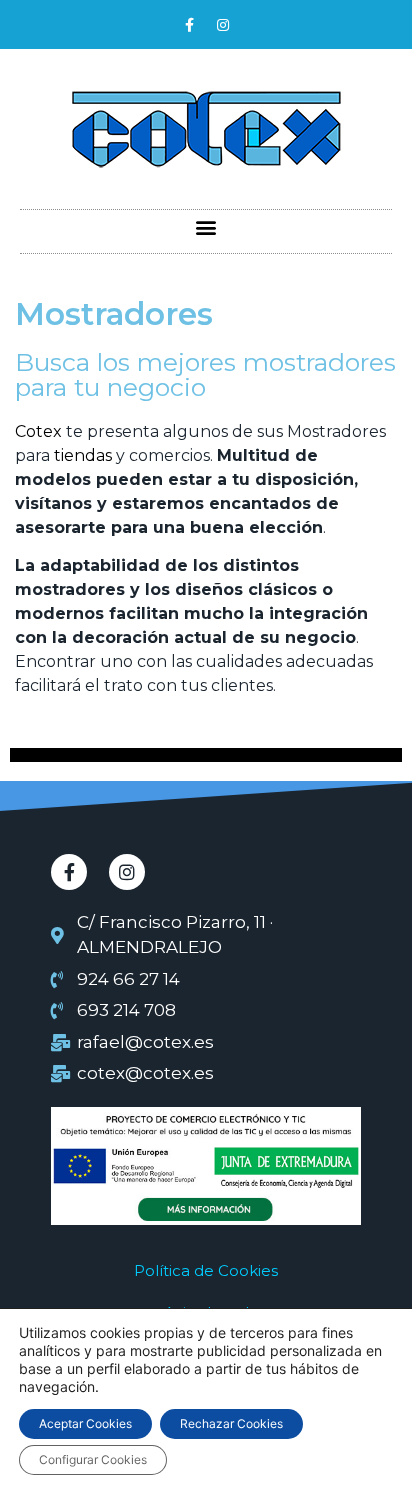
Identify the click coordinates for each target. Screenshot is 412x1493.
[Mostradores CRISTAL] (206, 761)
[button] (206, 226)
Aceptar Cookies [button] (85, 1423)
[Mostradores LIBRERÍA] (206, 751)
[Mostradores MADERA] (206, 749)
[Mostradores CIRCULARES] (206, 757)
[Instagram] (223, 25)
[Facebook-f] (190, 25)
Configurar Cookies (93, 1459)
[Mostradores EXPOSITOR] (206, 753)
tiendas (83, 455)
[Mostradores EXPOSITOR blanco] (206, 755)
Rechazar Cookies (231, 1423)
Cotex (38, 431)
